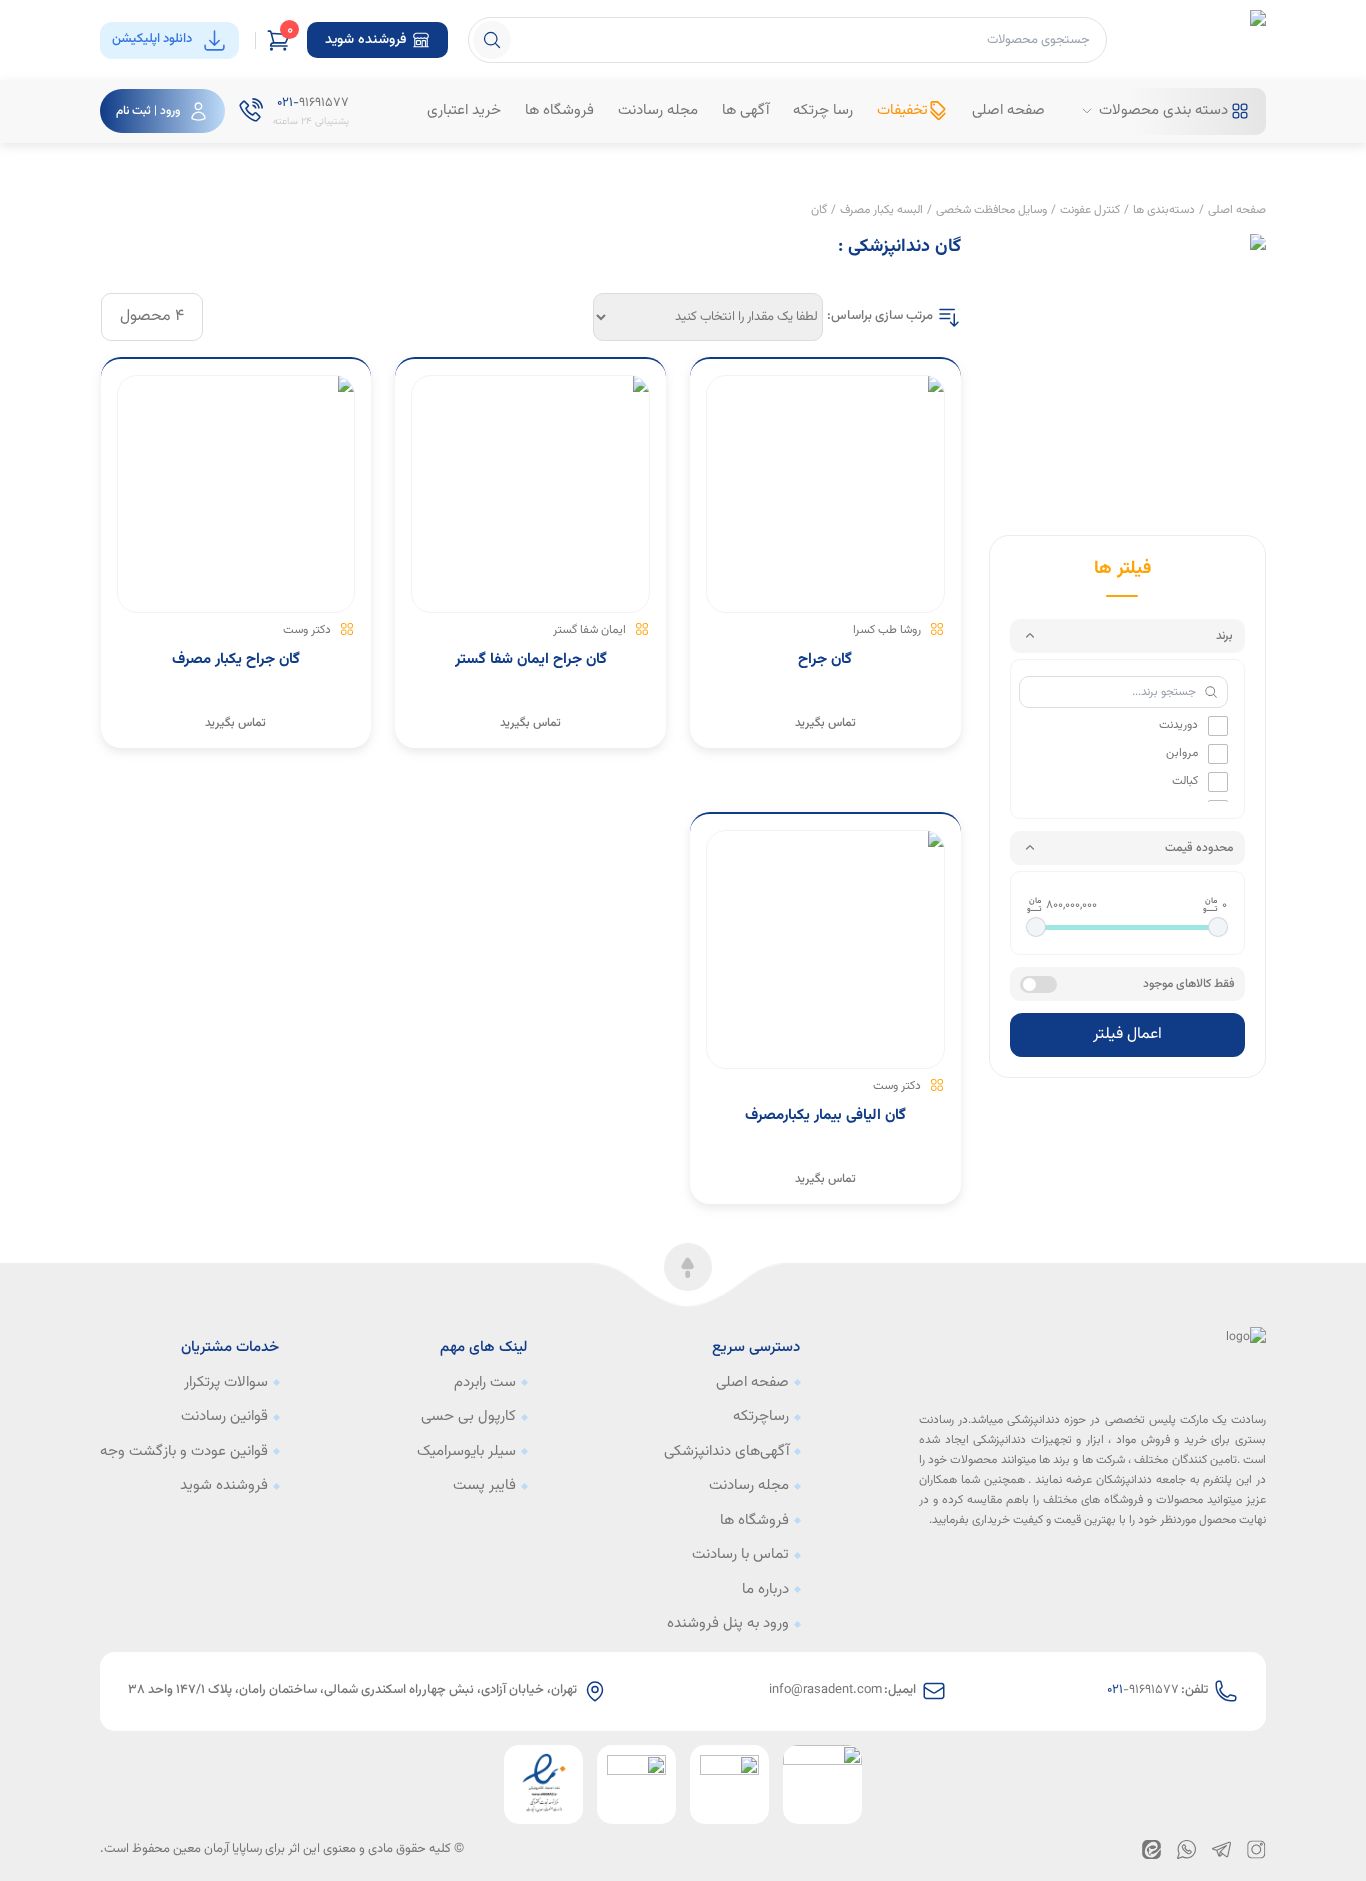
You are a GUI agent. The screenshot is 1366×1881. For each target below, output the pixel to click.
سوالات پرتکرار (226, 1383)
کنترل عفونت (1090, 210)
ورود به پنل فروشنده (728, 1624)
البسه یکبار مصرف (881, 210)
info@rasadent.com (825, 1690)
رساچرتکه (761, 1417)
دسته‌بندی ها (1164, 210)
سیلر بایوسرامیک (466, 1452)
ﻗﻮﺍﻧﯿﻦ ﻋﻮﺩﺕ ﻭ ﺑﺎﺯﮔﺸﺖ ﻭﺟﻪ (184, 1452)
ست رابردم (485, 1383)
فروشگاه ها (754, 1521)
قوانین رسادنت (224, 1417)
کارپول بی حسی (468, 1417)
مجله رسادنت (749, 1486)
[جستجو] (492, 40)
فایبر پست (484, 1486)
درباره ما (765, 1590)
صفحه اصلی (1237, 210)
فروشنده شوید (224, 1486)
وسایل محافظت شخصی (991, 210)
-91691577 (1143, 1690)
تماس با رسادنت (740, 1555)
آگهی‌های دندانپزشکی (726, 1452)
